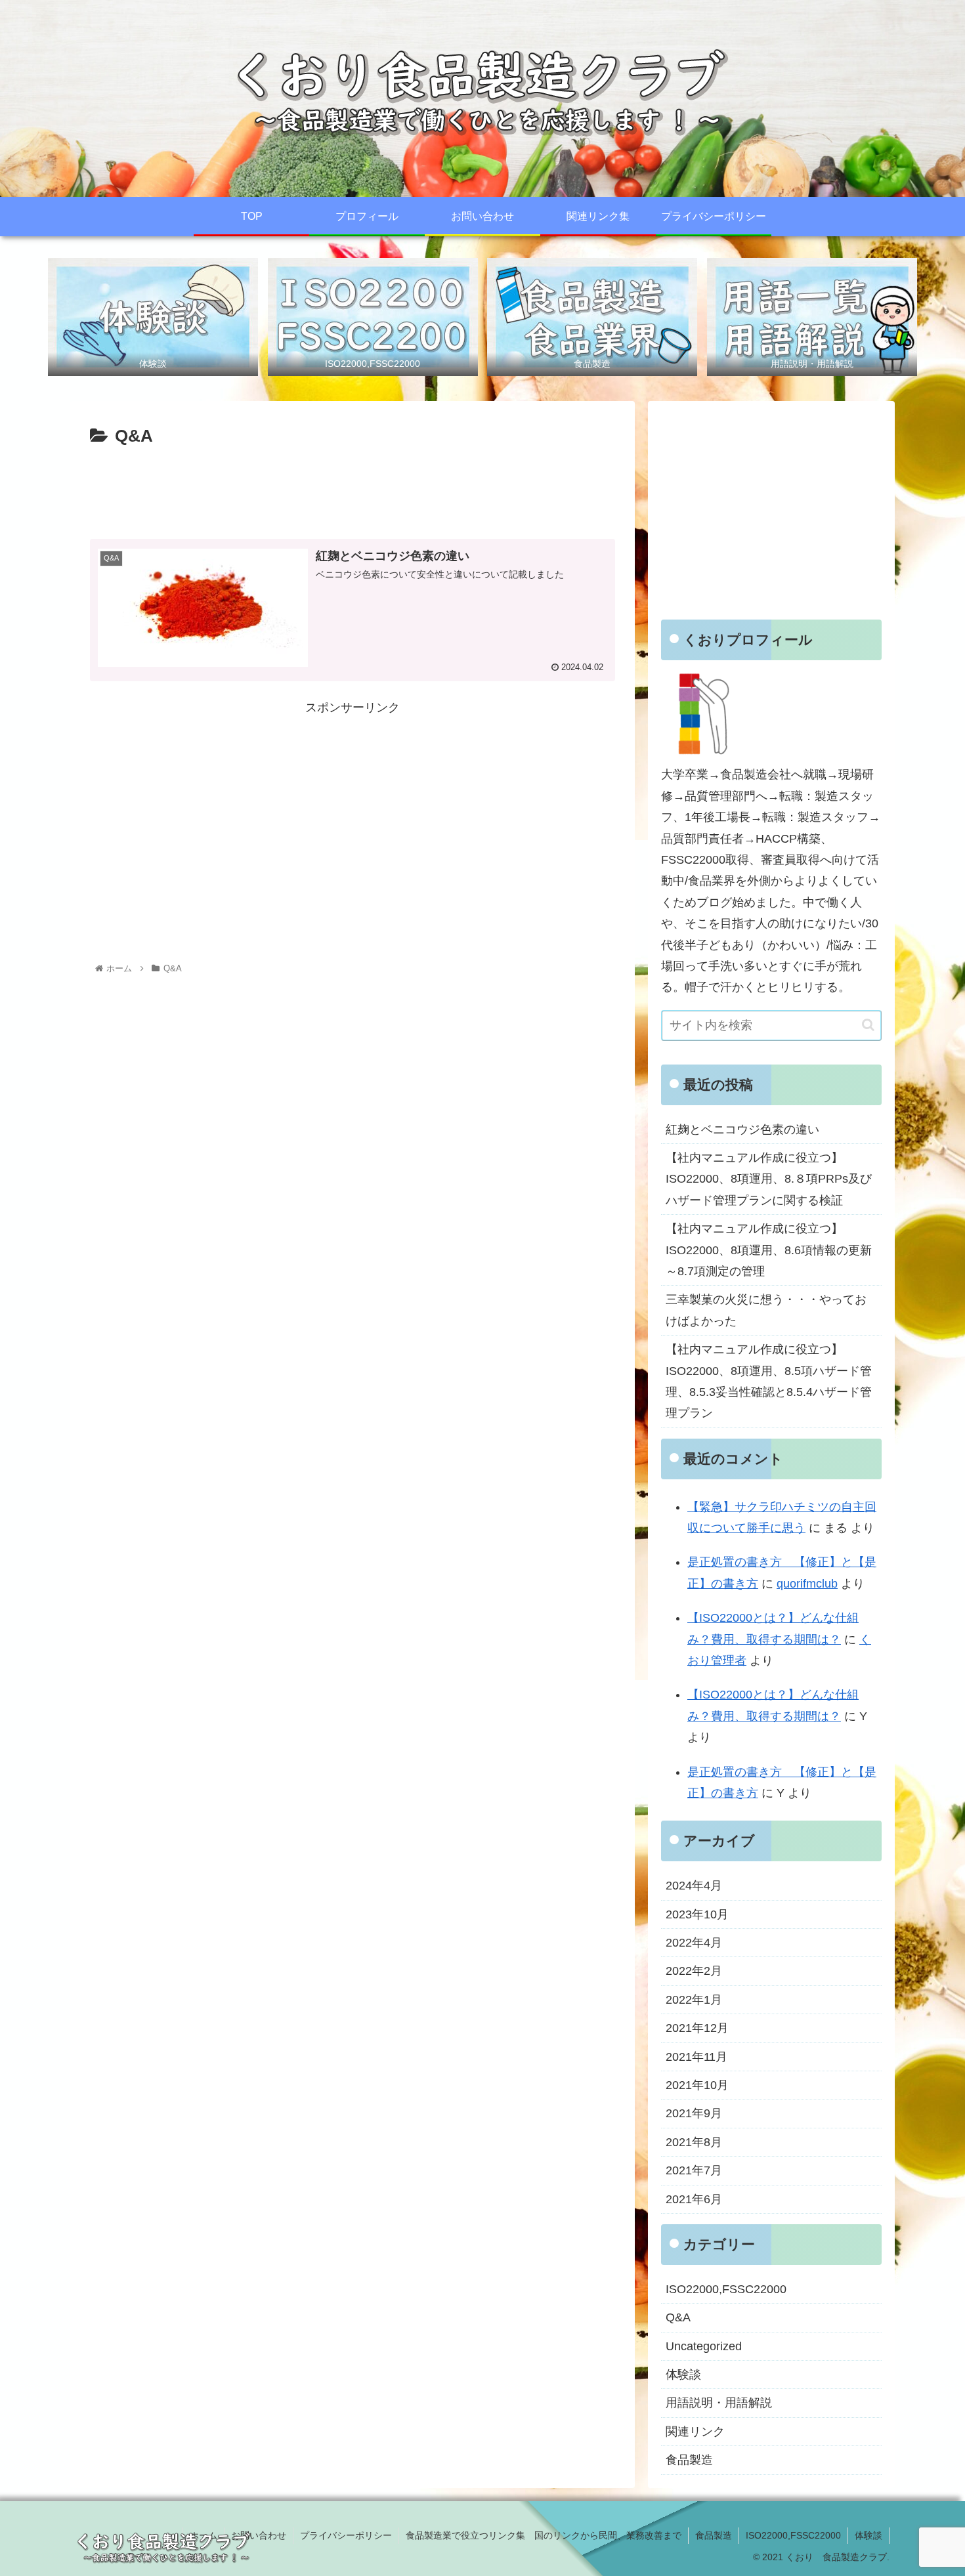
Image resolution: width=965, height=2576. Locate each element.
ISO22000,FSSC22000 (726, 2289)
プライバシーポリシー (346, 2535)
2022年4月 (694, 1943)
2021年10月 (697, 2085)
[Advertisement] (353, 488)
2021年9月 (694, 2113)
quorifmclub (807, 1584)
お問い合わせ (259, 2535)
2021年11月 (697, 2057)
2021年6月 (694, 2199)
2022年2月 (694, 1971)
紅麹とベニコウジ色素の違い (742, 1130)
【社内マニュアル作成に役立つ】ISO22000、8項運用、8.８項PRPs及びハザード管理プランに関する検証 (769, 1179)
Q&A (678, 2317)
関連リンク (695, 2432)
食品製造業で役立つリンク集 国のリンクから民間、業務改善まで (544, 2535)
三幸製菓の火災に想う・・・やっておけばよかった (766, 1310)
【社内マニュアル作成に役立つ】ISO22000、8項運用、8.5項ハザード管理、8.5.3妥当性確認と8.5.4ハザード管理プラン (769, 1381)
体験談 (683, 2375)
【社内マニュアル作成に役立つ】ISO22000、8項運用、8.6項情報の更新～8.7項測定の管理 (769, 1250)
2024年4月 (694, 1886)
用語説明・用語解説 (719, 2403)
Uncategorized (704, 2346)
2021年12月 (697, 2028)
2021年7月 (694, 2170)
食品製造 (689, 2460)
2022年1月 (694, 2000)
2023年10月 (697, 1914)
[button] (868, 1025)
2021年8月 (694, 2142)
